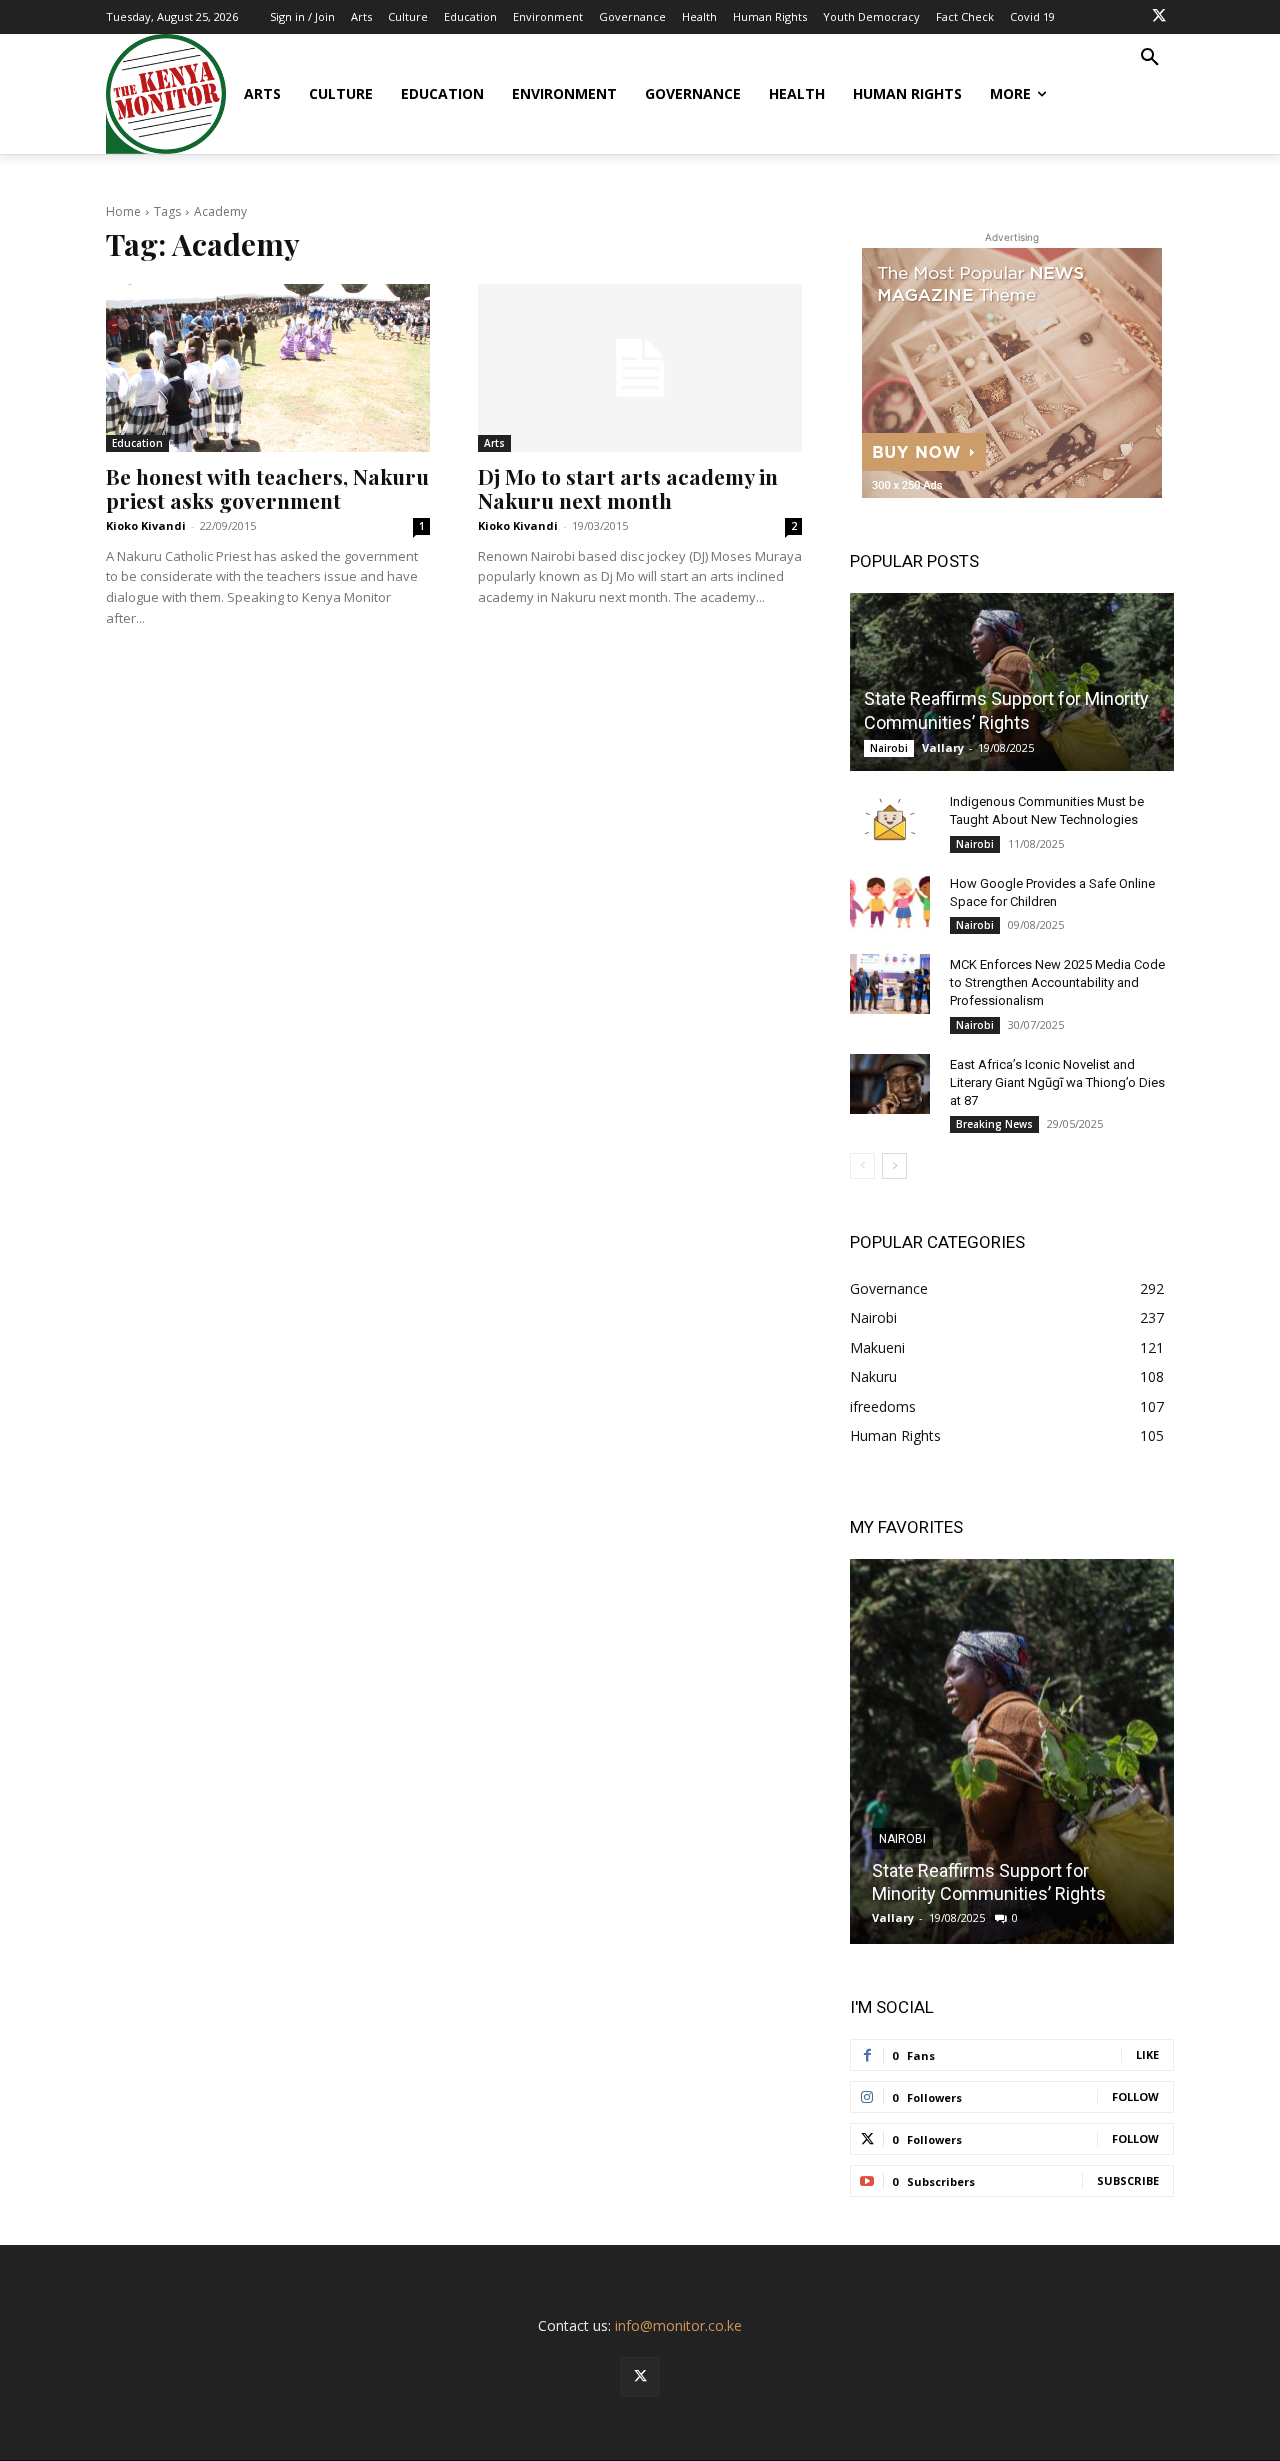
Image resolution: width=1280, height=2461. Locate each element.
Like (1147, 2054)
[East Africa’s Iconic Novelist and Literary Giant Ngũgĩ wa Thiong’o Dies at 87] (890, 1084)
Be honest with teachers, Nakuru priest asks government (267, 487)
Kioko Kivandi (146, 525)
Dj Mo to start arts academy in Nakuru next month (628, 487)
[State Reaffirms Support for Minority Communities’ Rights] (1012, 682)
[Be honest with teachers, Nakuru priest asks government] (268, 368)
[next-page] (894, 1166)
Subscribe (1128, 2180)
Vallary (943, 747)
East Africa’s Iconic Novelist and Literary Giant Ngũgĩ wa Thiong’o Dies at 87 (1057, 1082)
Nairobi (889, 748)
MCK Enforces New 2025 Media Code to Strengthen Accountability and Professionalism (1057, 982)
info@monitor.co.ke (678, 2325)
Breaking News (994, 1124)
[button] (1150, 58)
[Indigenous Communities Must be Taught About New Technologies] (890, 821)
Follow (1135, 2096)
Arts (494, 443)
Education (137, 443)
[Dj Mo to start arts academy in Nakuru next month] (640, 368)
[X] (1159, 17)
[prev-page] (862, 1166)
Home (123, 211)
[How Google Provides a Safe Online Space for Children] (890, 903)
